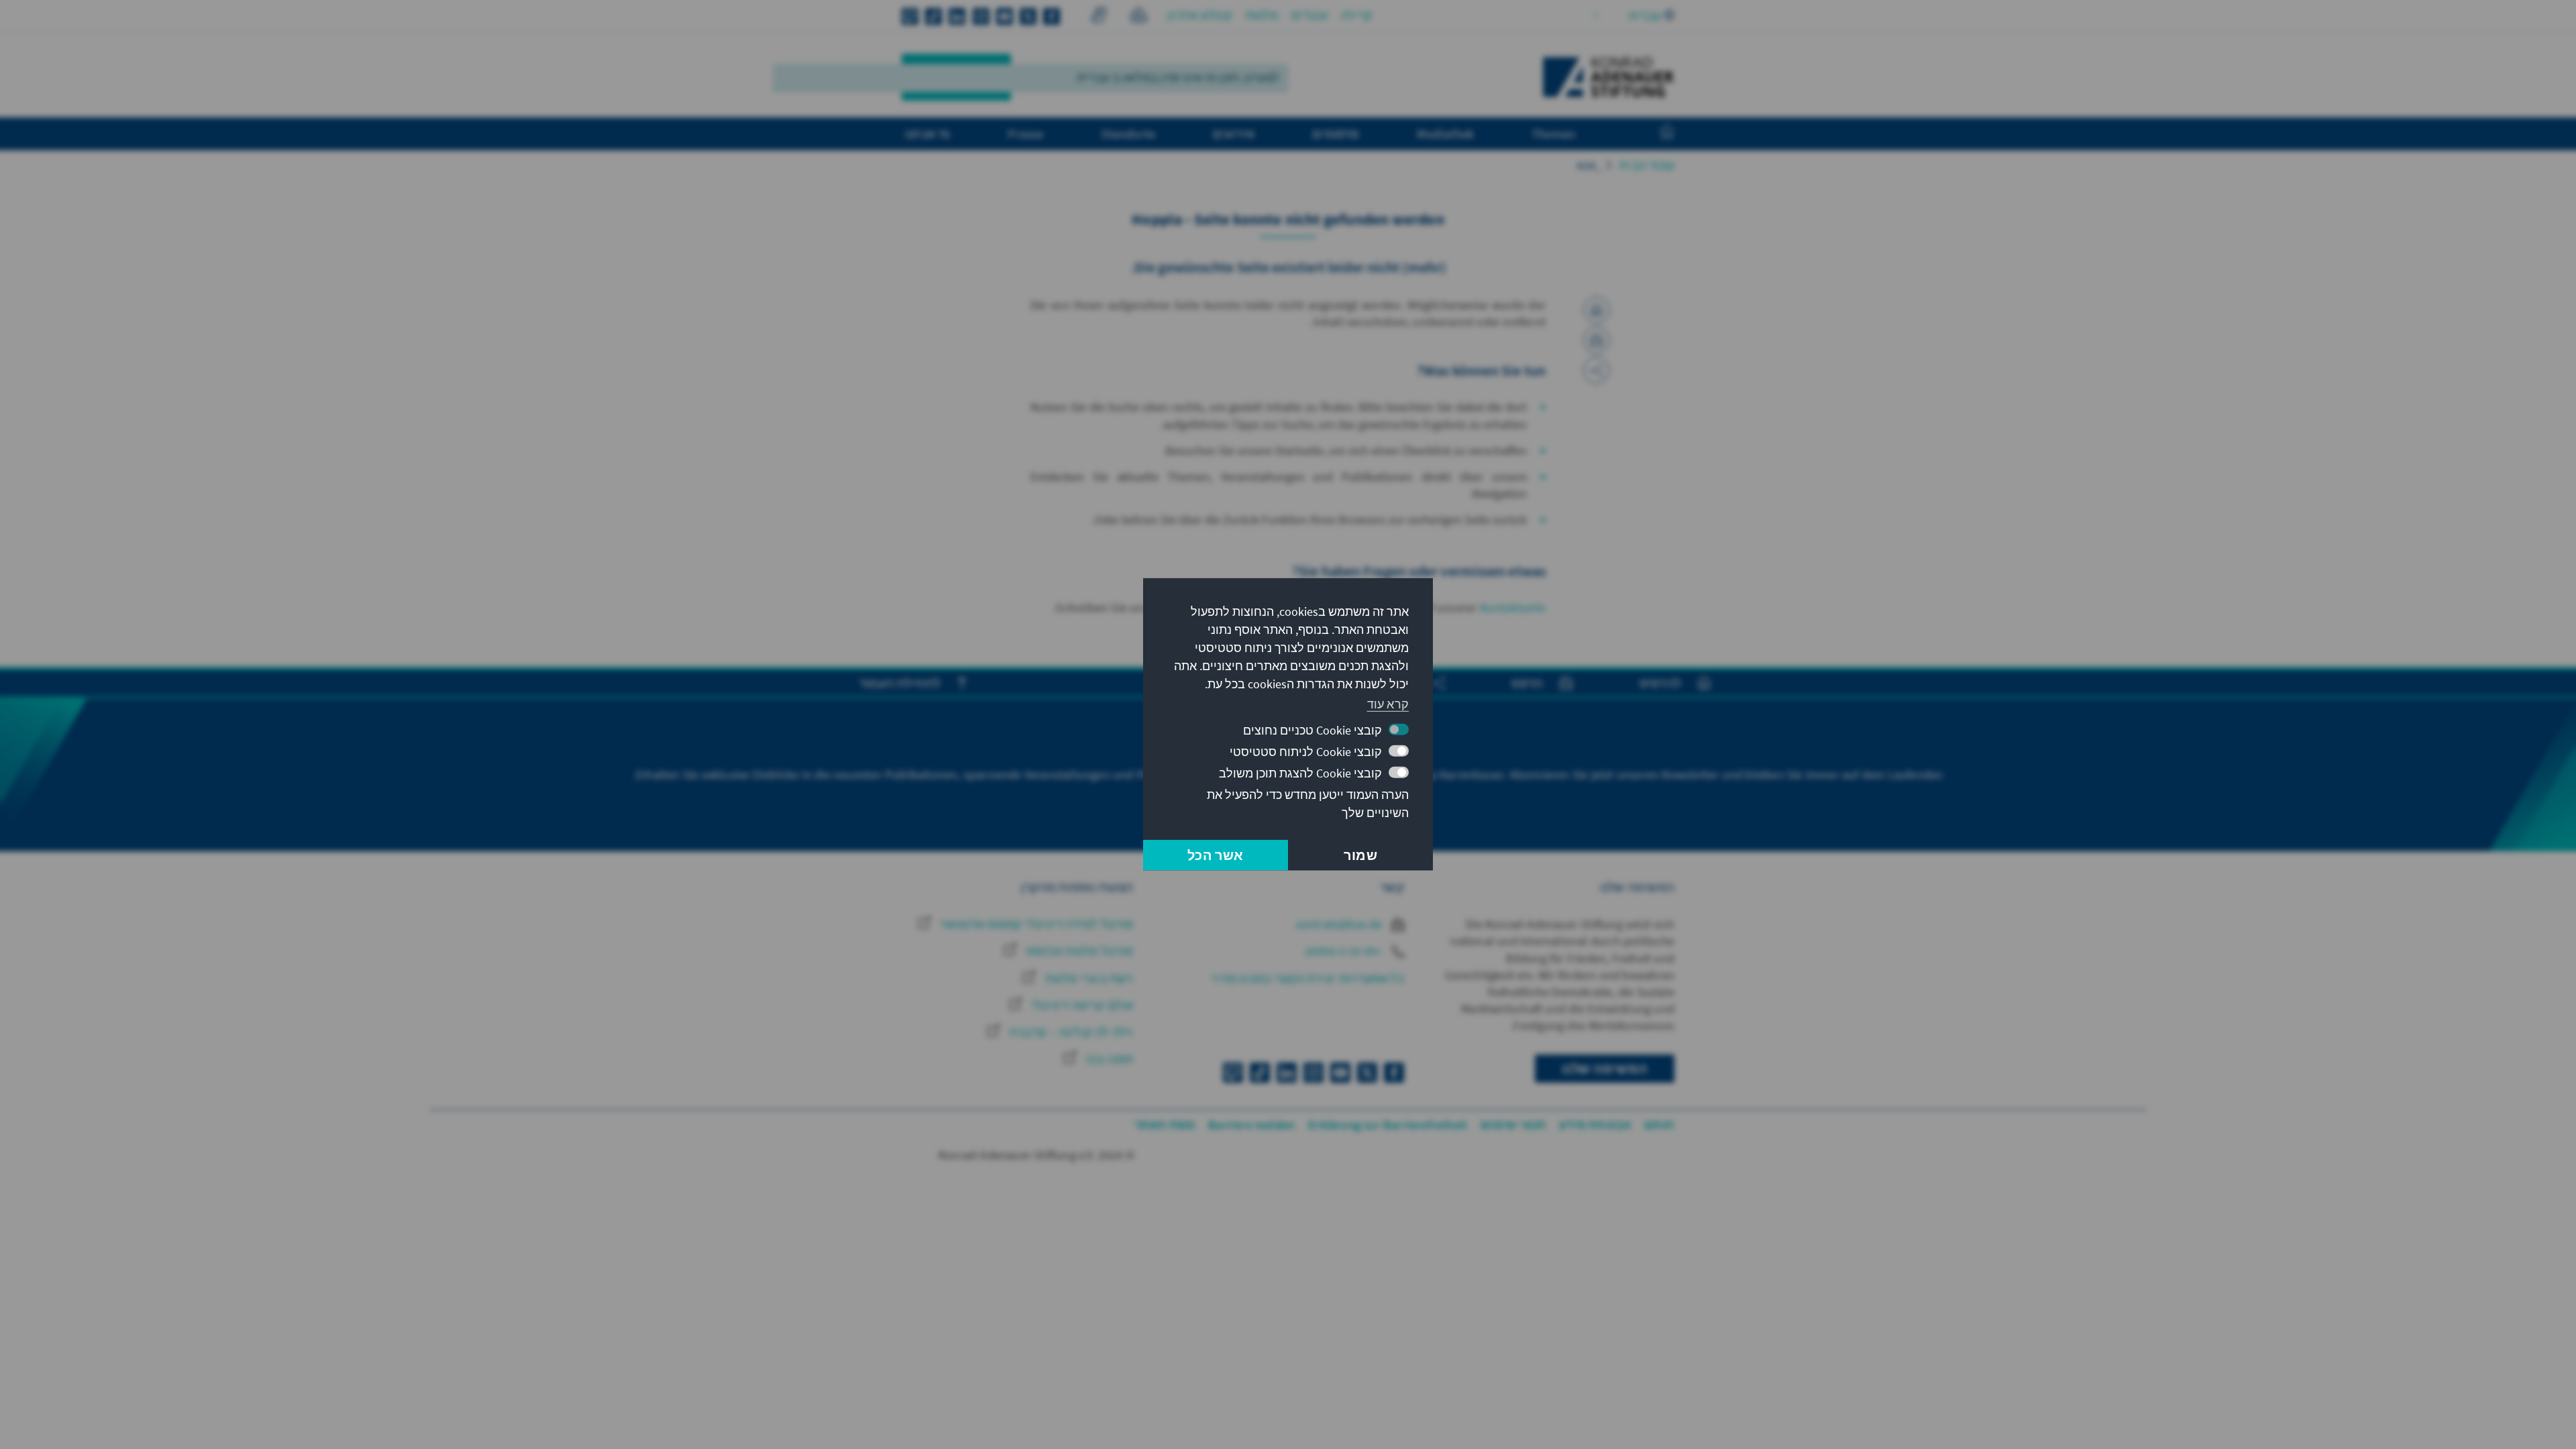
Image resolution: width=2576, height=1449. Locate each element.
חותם (1659, 1125)
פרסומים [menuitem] (1336, 133)
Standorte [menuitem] (1128, 133)
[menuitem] (1654, 134)
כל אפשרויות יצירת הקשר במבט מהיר (1307, 978)
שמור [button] (1360, 855)
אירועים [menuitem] (1234, 133)
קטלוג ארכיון (1199, 15)
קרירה (1357, 15)
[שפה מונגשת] (1139, 17)
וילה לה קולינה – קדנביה (1070, 1032)
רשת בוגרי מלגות (1087, 978)
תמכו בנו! (1108, 1059)
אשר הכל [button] (1215, 855)
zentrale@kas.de (1341, 924)
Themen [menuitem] (1553, 133)
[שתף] (1597, 370)
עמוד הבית (1647, 165)
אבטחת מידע (1595, 1125)
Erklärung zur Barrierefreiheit (1388, 1125)
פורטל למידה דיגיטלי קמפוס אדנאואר (1035, 924)
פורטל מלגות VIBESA (1078, 951)
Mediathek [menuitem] (1445, 133)
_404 (1589, 165)
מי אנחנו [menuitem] (928, 133)
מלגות (1262, 15)
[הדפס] (1597, 340)
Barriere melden (1251, 1125)
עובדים (1309, 15)
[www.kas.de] (1609, 77)
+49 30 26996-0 (1345, 951)
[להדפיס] (1597, 310)
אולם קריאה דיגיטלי (1081, 1005)
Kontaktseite (1513, 607)
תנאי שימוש (1513, 1125)
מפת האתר (1165, 1125)
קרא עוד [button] (1388, 703)
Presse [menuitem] (1025, 133)
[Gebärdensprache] (1098, 17)
